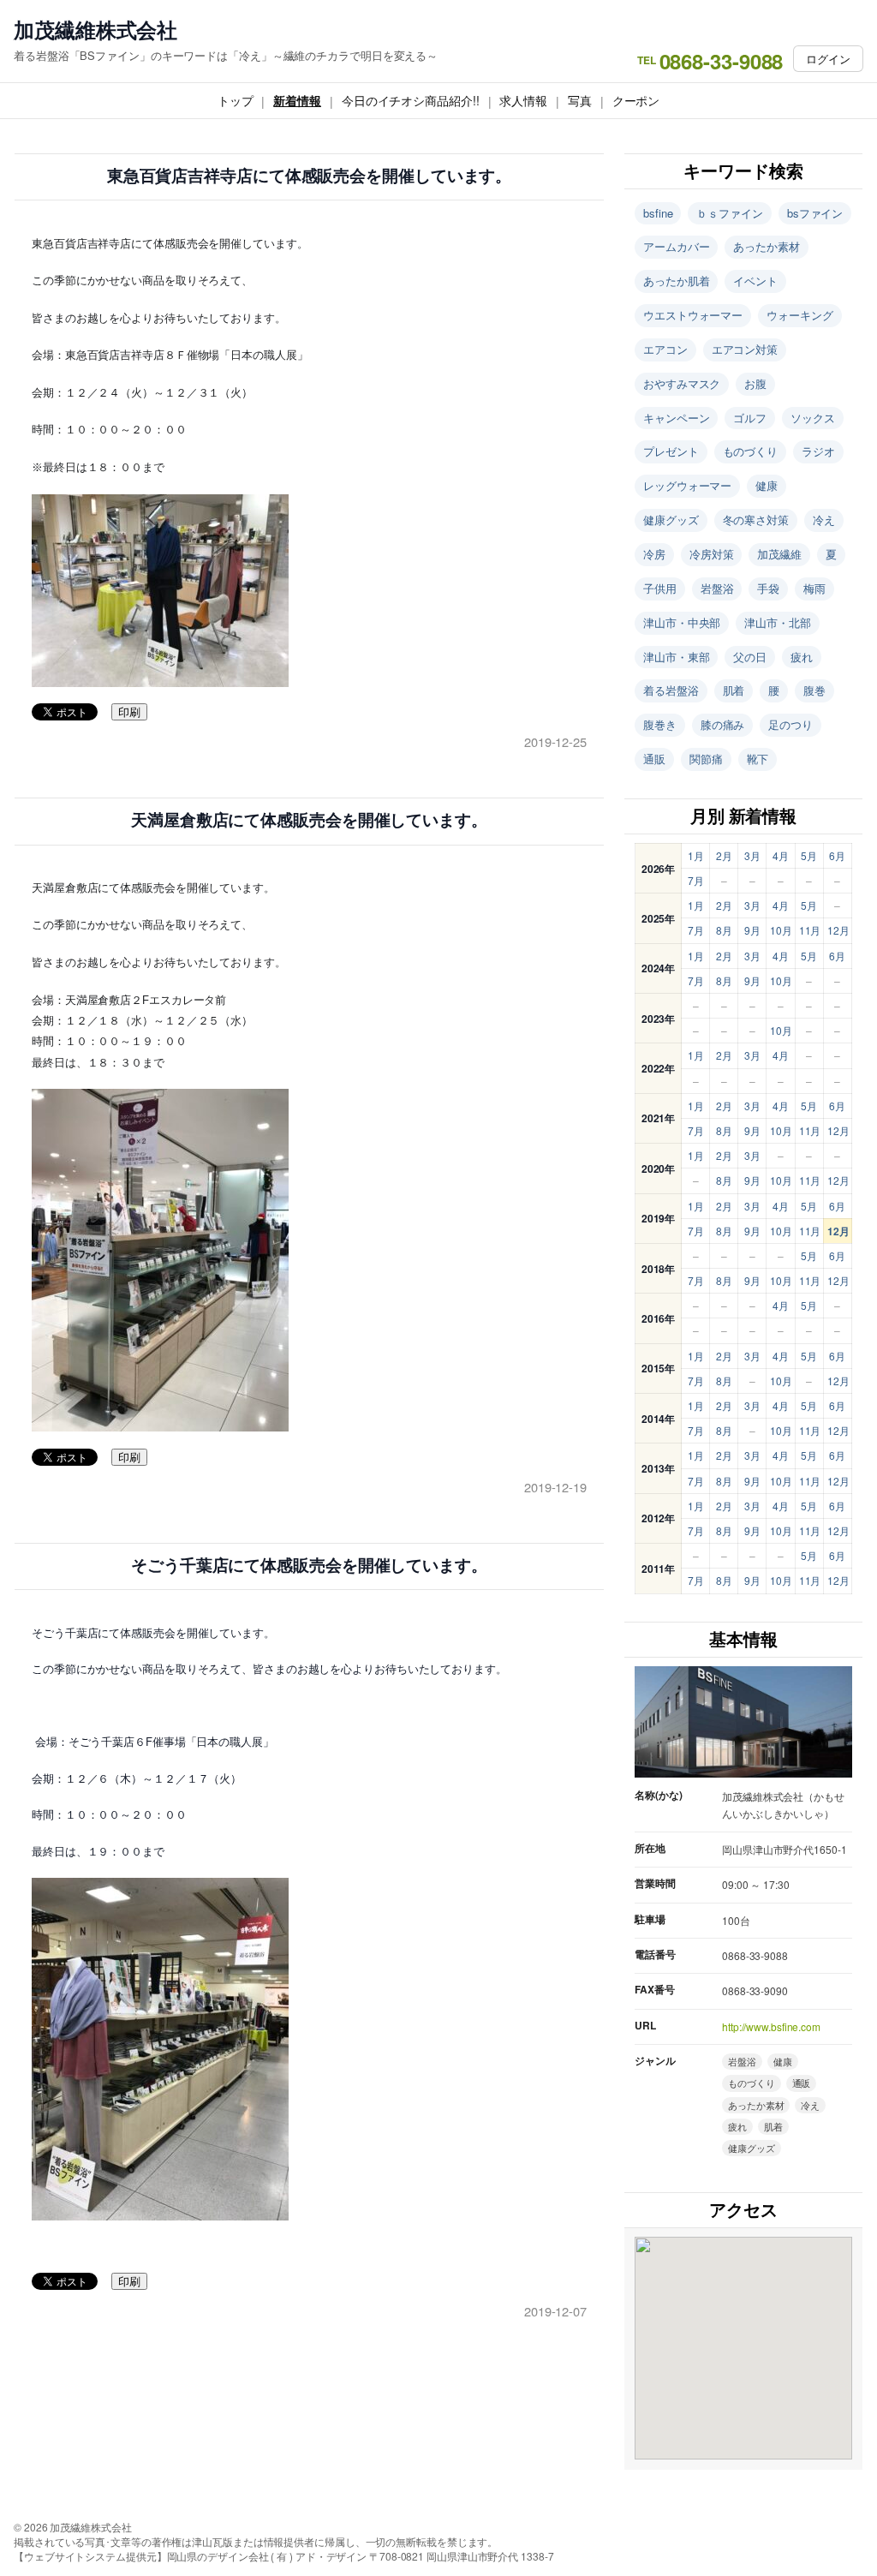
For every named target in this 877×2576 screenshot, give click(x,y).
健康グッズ (671, 520)
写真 (580, 100)
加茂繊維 (779, 554)
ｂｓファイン (729, 213)
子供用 (660, 588)
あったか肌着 (676, 281)
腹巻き (660, 724)
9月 (752, 930)
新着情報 (297, 100)
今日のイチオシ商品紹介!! (411, 100)
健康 (767, 485)
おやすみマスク (682, 383)
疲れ (802, 657)
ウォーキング (799, 315)
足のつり (790, 724)
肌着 (734, 690)
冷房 (654, 554)
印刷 (129, 712)
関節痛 (706, 759)
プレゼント (671, 451)
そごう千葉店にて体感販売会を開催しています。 (309, 1566)
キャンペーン (676, 418)
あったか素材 (766, 246)
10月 (781, 930)
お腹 (755, 383)
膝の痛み (723, 724)
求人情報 (523, 100)
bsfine (658, 213)
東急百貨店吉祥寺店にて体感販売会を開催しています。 (310, 176)
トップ (236, 100)
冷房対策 (712, 554)
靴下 (758, 759)
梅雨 (814, 588)
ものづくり (751, 451)
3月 (752, 855)
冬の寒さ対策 (756, 520)
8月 (724, 930)
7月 (696, 880)
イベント (755, 281)
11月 (810, 930)
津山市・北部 (777, 622)
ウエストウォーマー (693, 315)
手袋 (768, 588)
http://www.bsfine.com (771, 2026)
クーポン (636, 100)
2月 (724, 855)
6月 (837, 855)
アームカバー (676, 246)
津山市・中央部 (682, 622)
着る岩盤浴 (671, 690)
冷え (824, 520)
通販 (654, 759)
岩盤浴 (717, 588)
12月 (838, 930)
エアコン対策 (745, 349)
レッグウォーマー (687, 485)
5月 (809, 855)
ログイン (828, 59)
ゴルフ (750, 418)
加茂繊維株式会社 (95, 30)
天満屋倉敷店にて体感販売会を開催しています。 (309, 820)
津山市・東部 (676, 657)
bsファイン (815, 213)
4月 (781, 855)
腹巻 (814, 690)
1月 (696, 855)
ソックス (813, 418)
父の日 (750, 657)
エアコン (665, 349)
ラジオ (818, 451)
